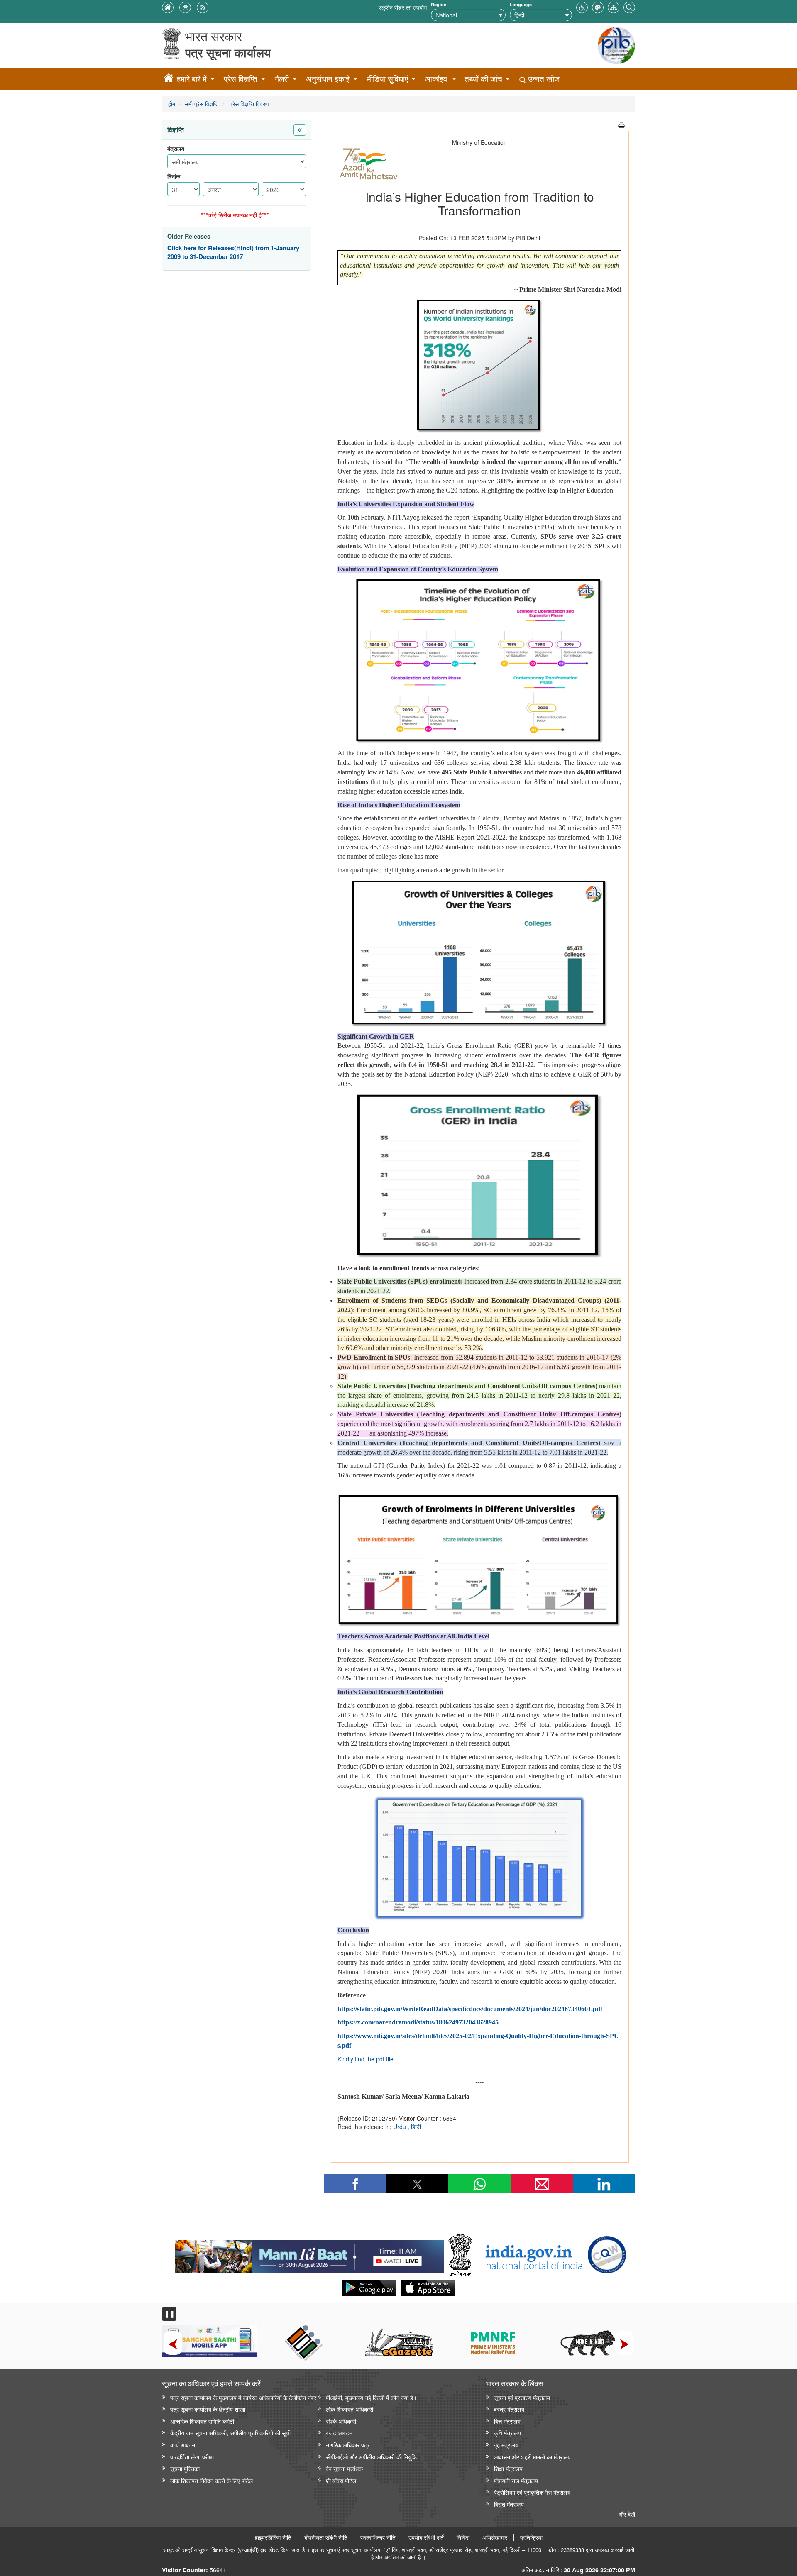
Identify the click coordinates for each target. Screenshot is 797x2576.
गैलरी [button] (282, 79)
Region (439, 4)
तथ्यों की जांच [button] (483, 79)
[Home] (169, 79)
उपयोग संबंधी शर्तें (426, 2537)
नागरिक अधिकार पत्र (348, 2445)
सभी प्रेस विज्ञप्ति (202, 104)
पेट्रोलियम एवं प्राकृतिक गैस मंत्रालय (532, 2492)
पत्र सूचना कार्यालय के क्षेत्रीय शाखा (208, 2409)
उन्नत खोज (543, 79)
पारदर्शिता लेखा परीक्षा (192, 2457)
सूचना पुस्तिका (185, 2468)
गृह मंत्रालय (506, 2445)
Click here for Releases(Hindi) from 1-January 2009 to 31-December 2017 (233, 253)
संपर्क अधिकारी (341, 2421)
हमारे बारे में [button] (192, 79)
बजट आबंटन (339, 2433)
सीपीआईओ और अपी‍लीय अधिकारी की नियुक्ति (372, 2457)
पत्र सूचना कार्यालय (228, 52)
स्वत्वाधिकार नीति (378, 2537)
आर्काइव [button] (436, 79)
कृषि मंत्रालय (507, 2433)
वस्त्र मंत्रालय (509, 2409)
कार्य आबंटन (183, 2445)
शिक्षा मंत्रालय (508, 2468)
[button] (582, 6)
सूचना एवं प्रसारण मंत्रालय (522, 2397)
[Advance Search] (629, 6)
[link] (309, 2255)
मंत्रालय (176, 149)
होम (172, 104)
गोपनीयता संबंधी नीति (326, 2537)
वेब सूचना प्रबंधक (344, 2468)
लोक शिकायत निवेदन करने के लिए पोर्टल (211, 2480)
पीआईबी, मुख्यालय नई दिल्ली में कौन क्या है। (371, 2397)
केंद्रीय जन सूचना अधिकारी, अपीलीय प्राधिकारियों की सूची (230, 2433)
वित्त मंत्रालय (507, 2421)
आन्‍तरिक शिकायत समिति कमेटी (202, 2421)
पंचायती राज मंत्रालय (516, 2480)
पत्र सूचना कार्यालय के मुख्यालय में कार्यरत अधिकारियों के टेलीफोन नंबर (243, 2397)
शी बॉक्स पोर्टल (341, 2480)
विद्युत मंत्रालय (509, 2504)
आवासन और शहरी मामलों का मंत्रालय (532, 2457)
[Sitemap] (614, 6)
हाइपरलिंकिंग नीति (273, 2537)
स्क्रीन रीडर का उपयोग (403, 7)
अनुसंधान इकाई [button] (328, 79)
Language (521, 4)
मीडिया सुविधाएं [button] (387, 79)
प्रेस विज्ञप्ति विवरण (248, 104)
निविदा (463, 2537)
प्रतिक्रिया (531, 2537)
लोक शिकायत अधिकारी (350, 2409)
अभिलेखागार (495, 2537)
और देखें (627, 2514)
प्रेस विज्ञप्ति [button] (241, 79)
